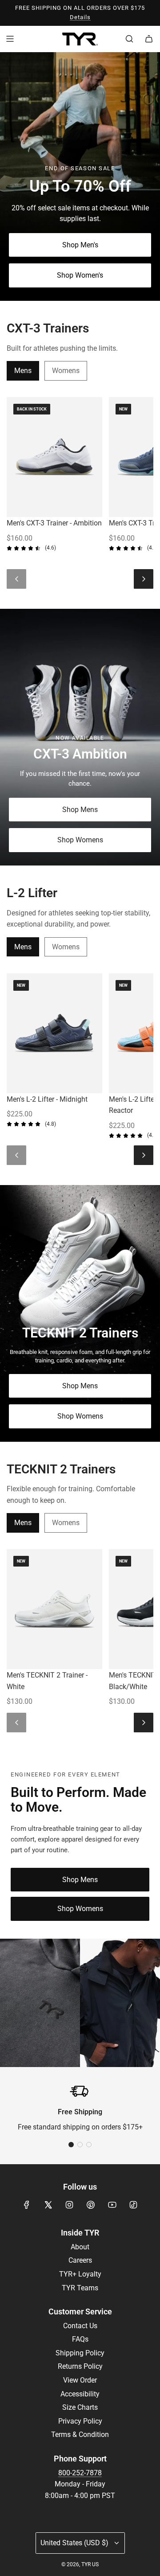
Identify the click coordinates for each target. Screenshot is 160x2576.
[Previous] (16, 579)
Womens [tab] (66, 371)
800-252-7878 (80, 2473)
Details (80, 17)
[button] (71, 2145)
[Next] (144, 579)
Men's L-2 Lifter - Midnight (47, 1099)
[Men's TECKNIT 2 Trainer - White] (54, 1609)
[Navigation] (10, 39)
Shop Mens (80, 810)
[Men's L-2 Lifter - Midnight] (54, 1033)
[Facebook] (27, 2205)
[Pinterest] (91, 2205)
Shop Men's (80, 245)
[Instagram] (69, 2205)
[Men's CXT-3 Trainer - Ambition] (54, 457)
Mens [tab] (23, 371)
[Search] (129, 39)
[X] (48, 2205)
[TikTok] (133, 2205)
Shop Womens (80, 840)
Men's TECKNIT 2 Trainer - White (47, 1681)
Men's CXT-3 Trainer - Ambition (54, 523)
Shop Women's (80, 275)
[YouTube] (112, 2205)
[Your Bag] (149, 39)
